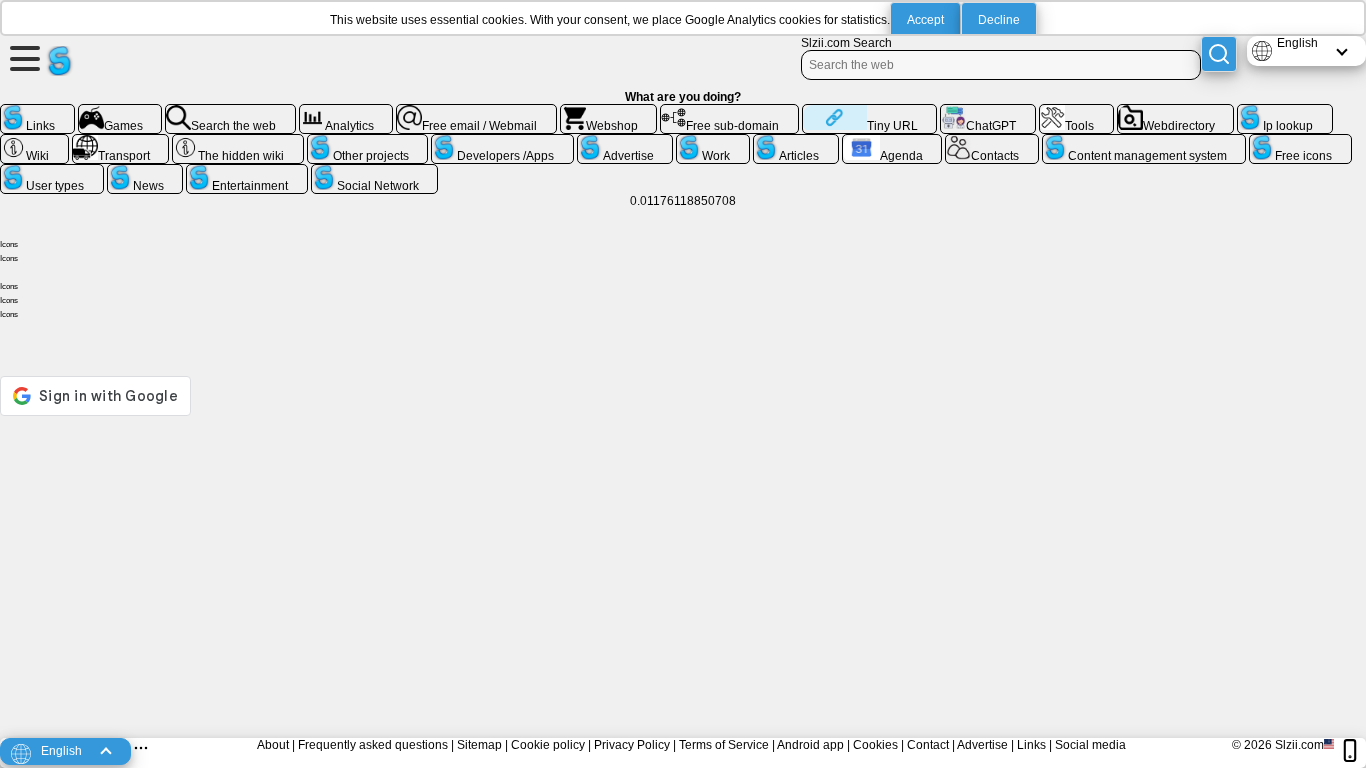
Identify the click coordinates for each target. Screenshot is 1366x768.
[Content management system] (1144, 142)
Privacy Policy (632, 745)
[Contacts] (992, 142)
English (1297, 43)
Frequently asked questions (373, 745)
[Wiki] (34, 142)
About (273, 745)
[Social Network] (375, 172)
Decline (999, 20)
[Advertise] (625, 142)
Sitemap (479, 745)
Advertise (982, 745)
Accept (925, 20)
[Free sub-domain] (729, 112)
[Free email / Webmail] (476, 112)
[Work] (713, 142)
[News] (145, 172)
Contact (928, 745)
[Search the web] (230, 112)
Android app (810, 745)
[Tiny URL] (869, 112)
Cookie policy (548, 745)
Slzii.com (1299, 745)
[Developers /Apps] (502, 142)
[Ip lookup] (1285, 112)
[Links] (37, 112)
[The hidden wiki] (238, 142)
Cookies (875, 745)
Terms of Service (724, 745)
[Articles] (796, 142)
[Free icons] (1300, 142)
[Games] (120, 112)
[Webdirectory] (1176, 112)
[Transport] (121, 142)
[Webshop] (609, 112)
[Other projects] (368, 142)
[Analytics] (346, 112)
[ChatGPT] (988, 112)
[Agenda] (892, 142)
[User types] (52, 172)
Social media (1090, 745)
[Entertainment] (247, 172)
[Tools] (1076, 112)
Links (1031, 745)
